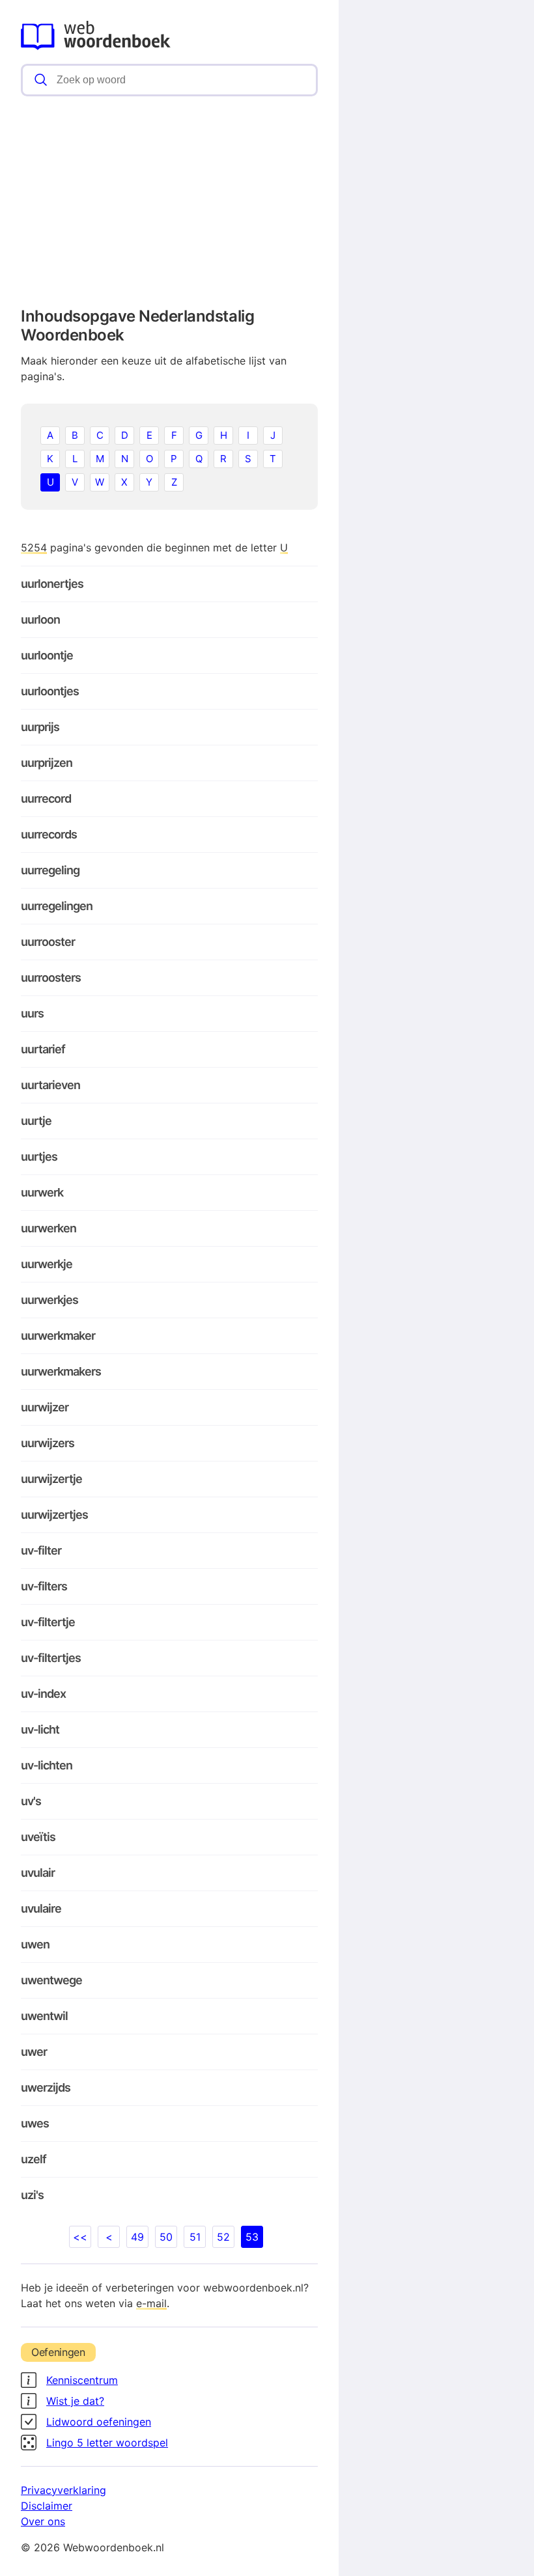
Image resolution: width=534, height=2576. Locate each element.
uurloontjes (50, 691)
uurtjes (39, 1156)
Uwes (35, 2123)
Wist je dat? (75, 2401)
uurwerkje (47, 1264)
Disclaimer (47, 2506)
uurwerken (49, 1228)
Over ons (43, 2521)
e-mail (151, 2303)
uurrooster (48, 942)
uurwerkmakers (61, 1371)
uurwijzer (45, 1407)
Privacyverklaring (63, 2490)
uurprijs (40, 727)
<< (80, 2237)
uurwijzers (48, 1443)
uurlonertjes (52, 584)
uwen (35, 1944)
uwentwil (44, 2016)
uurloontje (47, 655)
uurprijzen (47, 763)
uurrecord (46, 798)
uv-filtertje (48, 1622)
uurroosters (51, 977)
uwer (34, 2052)
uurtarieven (50, 1085)
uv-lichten (47, 1765)
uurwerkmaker (58, 1336)
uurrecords (49, 834)
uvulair (38, 1873)
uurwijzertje (51, 1479)
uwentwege (51, 1980)
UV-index (43, 1694)
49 (137, 2237)
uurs (32, 1013)
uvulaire (41, 1908)
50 (166, 2237)
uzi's (32, 2195)
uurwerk (42, 1192)
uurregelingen (57, 906)
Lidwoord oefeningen (99, 2422)
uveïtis (38, 1837)
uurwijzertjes (54, 1515)
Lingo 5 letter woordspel (107, 2443)
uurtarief (43, 1049)
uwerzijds (46, 2087)
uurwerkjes (49, 1300)
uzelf (34, 2159)
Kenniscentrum (82, 2380)
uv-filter (41, 1550)
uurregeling (50, 870)
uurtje (36, 1121)
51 (195, 2237)
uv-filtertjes (51, 1658)
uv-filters (44, 1586)
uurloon (40, 619)
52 (223, 2237)
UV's (31, 1801)
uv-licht (40, 1729)
